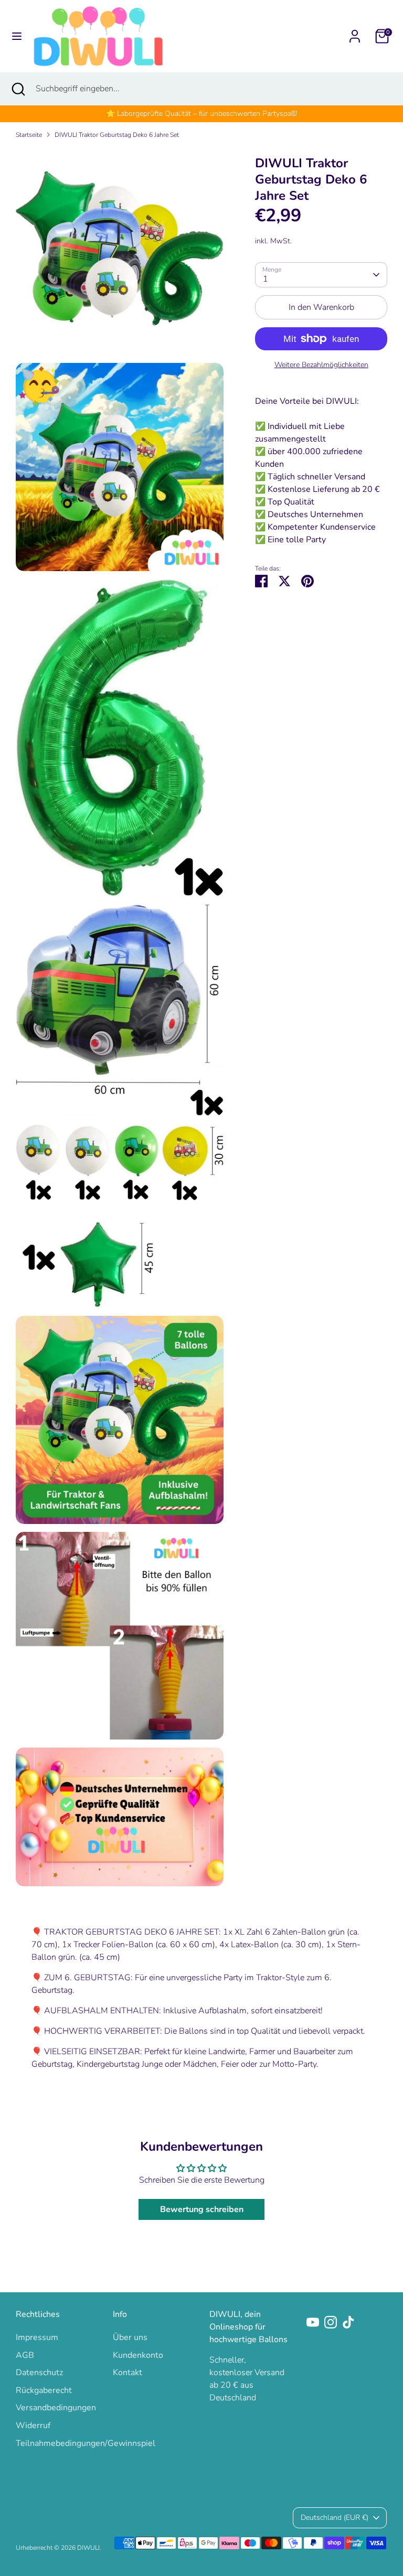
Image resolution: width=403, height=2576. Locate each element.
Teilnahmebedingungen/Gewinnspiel (86, 2443)
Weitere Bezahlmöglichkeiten (321, 365)
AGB (25, 2355)
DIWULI (88, 2548)
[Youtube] (313, 2322)
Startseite (29, 135)
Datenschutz (39, 2373)
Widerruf (33, 2425)
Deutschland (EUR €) (335, 2518)
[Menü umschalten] (17, 36)
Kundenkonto (138, 2355)
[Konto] (355, 32)
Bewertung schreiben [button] (202, 2209)
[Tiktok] (348, 2322)
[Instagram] (331, 2322)
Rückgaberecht (44, 2390)
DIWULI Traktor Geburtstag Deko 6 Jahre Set (117, 135)
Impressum (37, 2337)
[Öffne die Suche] (18, 89)
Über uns (130, 2337)
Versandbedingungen (56, 2408)
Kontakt (128, 2373)
